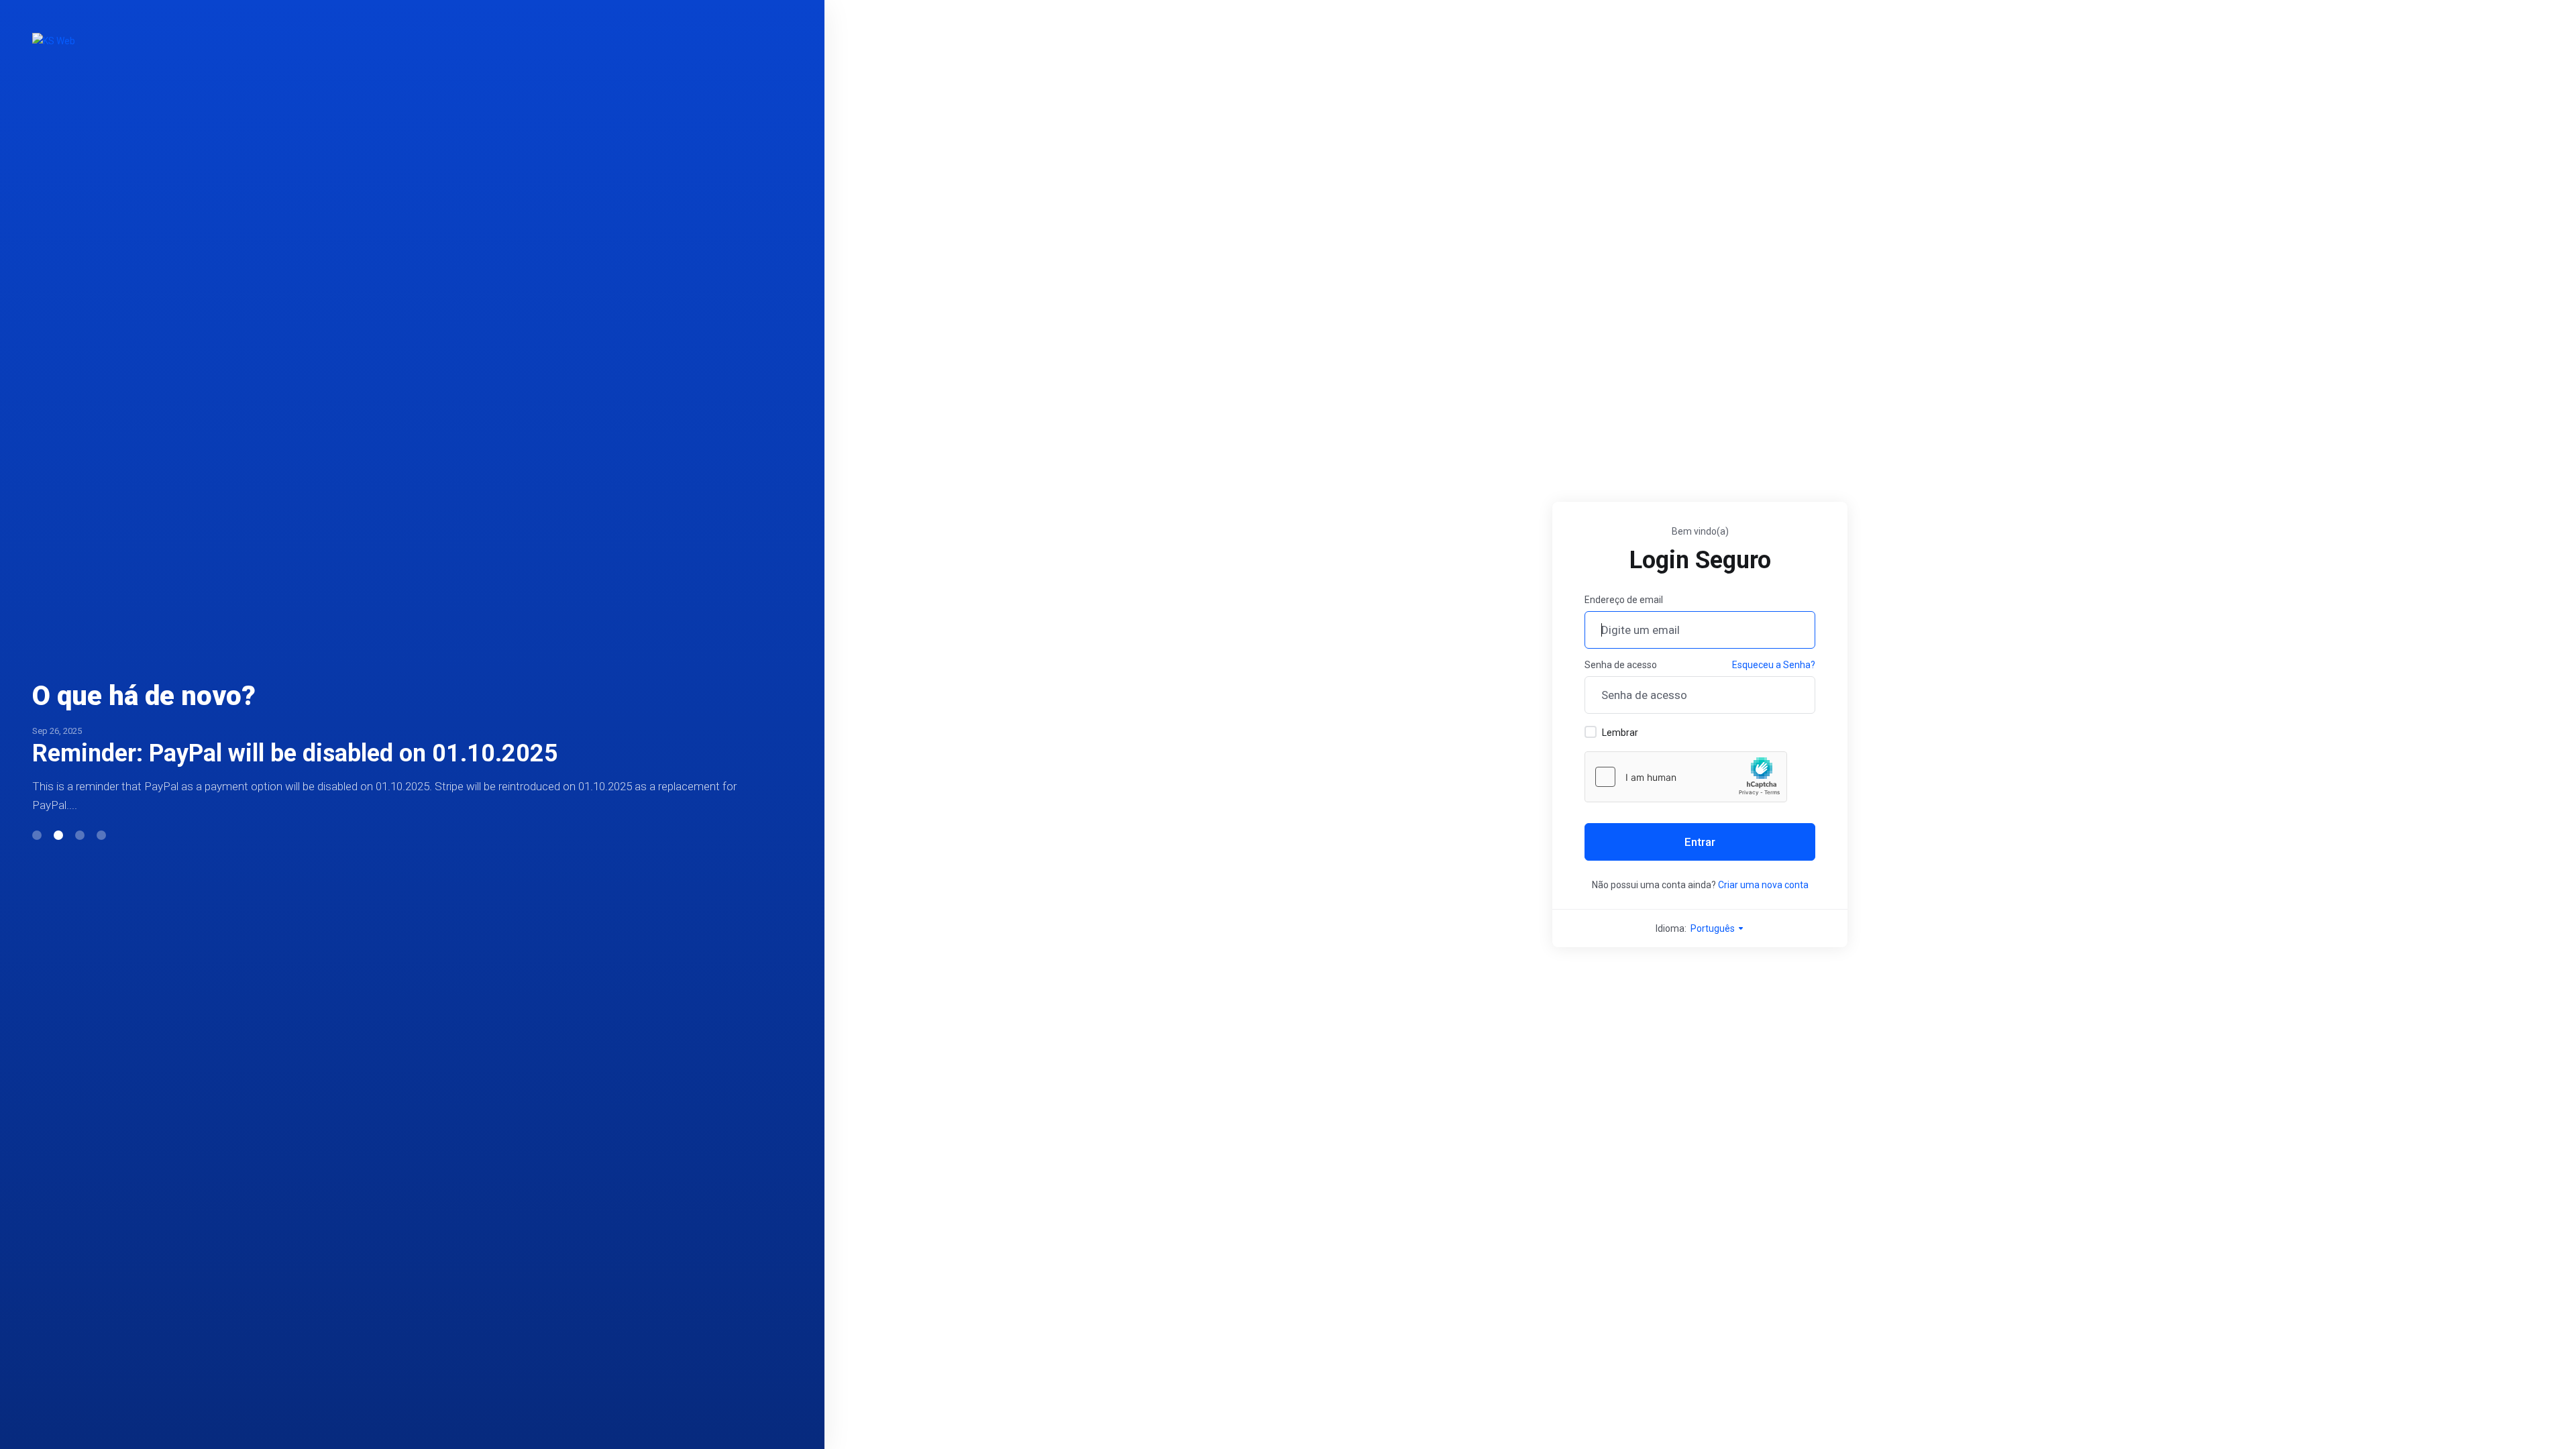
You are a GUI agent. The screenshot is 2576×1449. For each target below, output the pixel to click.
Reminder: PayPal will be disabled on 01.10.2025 (295, 753)
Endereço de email (1624, 600)
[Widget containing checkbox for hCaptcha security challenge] (1686, 777)
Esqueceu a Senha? (1774, 665)
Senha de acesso (1621, 665)
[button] (37, 835)
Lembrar (1620, 733)
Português (1714, 928)
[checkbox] (1591, 732)
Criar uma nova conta (1763, 885)
